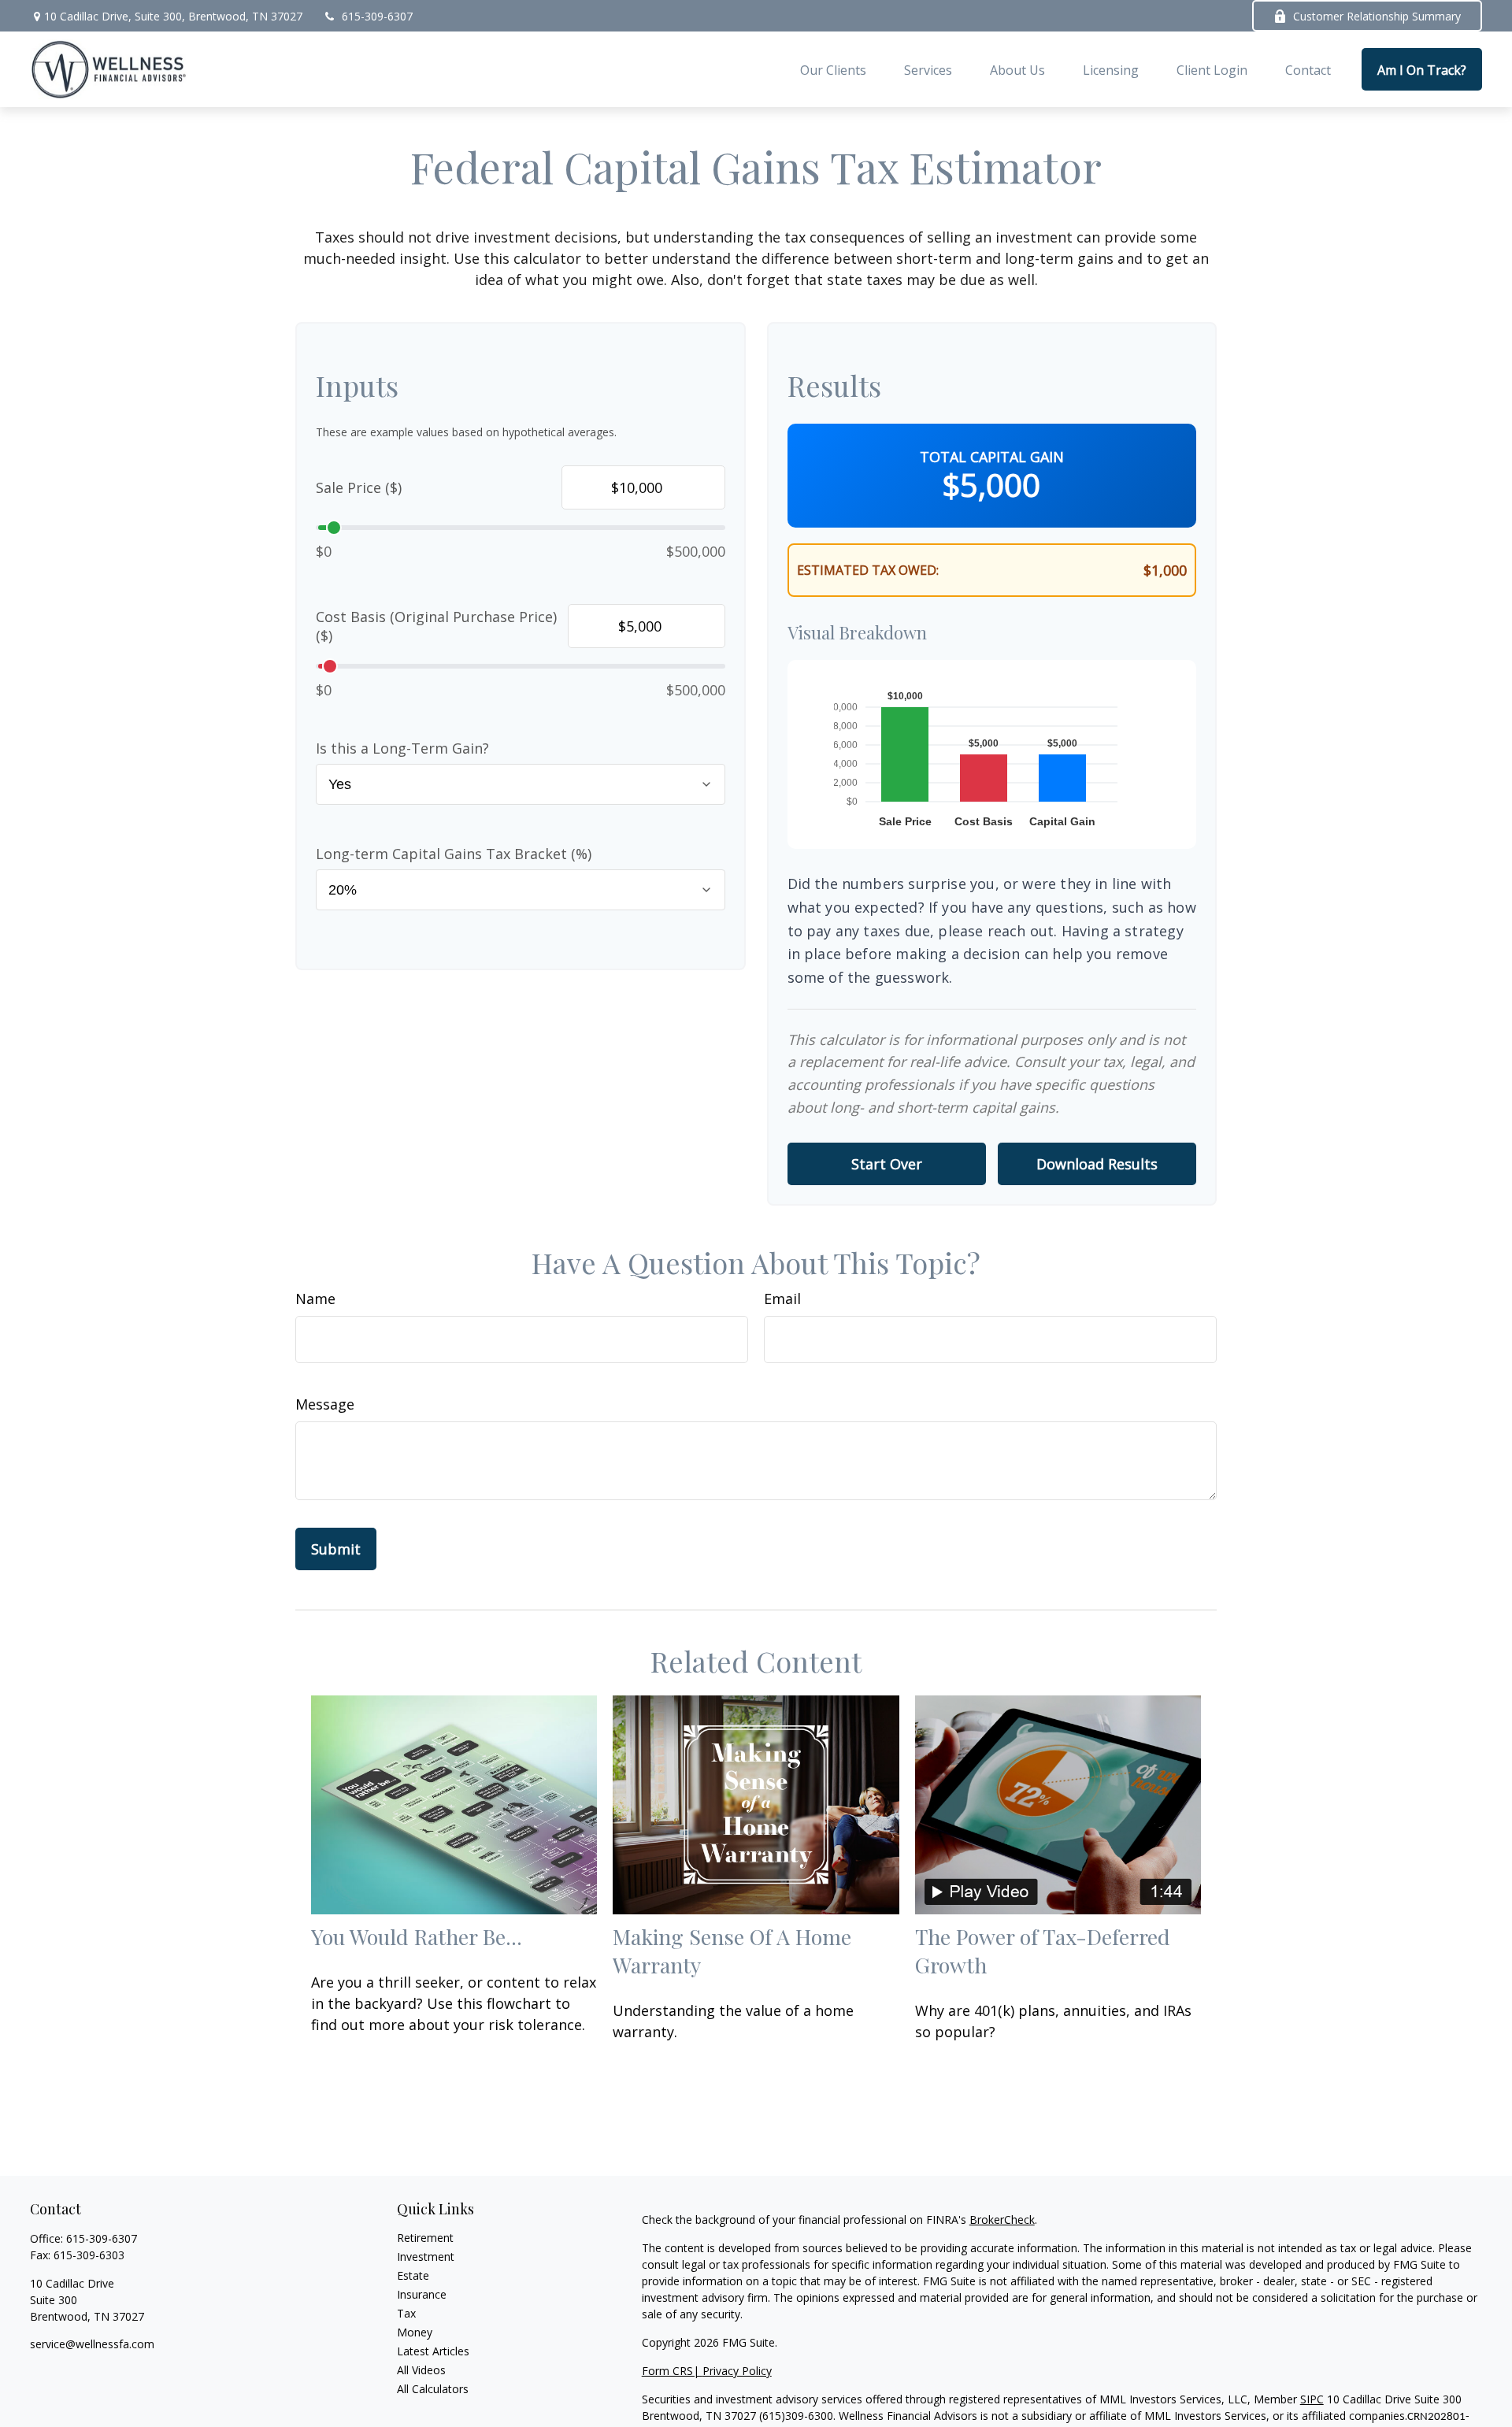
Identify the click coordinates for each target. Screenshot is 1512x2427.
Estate (413, 2275)
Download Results (1097, 1164)
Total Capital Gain (992, 457)
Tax (406, 2313)
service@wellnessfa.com (92, 2344)
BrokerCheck (1002, 2220)
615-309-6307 (377, 16)
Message (325, 1404)
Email (782, 1299)
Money (415, 2332)
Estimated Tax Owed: (868, 570)
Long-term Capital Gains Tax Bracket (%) (454, 854)
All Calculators (433, 2389)
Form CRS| (672, 2371)
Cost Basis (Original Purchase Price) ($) (436, 626)
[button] (833, 69)
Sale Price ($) (359, 487)
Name (315, 1299)
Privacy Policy (737, 2371)
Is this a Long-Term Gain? (402, 748)
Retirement (425, 2238)
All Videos (421, 2370)
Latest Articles (433, 2351)
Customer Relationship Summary (1377, 16)
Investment (426, 2257)
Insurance (422, 2294)
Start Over (887, 1164)
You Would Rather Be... (417, 1936)
